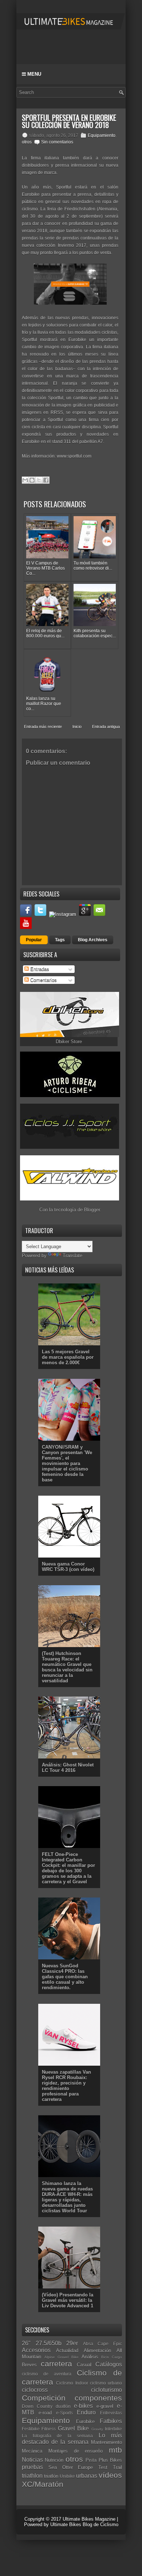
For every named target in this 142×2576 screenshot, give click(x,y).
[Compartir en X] (39, 480)
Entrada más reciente (43, 727)
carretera (56, 2364)
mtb (115, 2450)
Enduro (86, 2412)
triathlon (32, 2476)
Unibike (67, 2476)
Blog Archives (93, 940)
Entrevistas (111, 2413)
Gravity (97, 2429)
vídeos (110, 2475)
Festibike (31, 2429)
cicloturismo (106, 2390)
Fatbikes (111, 2421)
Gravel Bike (73, 2428)
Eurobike (85, 2421)
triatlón (51, 2476)
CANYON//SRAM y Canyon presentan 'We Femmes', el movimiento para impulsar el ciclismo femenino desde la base (67, 1463)
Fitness (49, 2429)
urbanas (87, 2476)
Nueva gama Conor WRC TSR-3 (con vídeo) (68, 1567)
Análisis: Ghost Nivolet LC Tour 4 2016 (68, 1768)
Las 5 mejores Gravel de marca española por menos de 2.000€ (68, 1357)
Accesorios (36, 2350)
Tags (60, 940)
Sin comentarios (57, 142)
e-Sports (64, 2413)
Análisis (90, 2357)
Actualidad (67, 2351)
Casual (84, 2365)
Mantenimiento (106, 2442)
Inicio (77, 727)
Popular (34, 940)
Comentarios (43, 980)
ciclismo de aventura (47, 2374)
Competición (44, 2398)
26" (26, 2343)
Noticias (32, 2460)
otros (27, 142)
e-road (45, 2413)
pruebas (32, 2467)
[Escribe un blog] (32, 480)
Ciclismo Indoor (72, 2383)
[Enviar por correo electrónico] (25, 480)
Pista (91, 2460)
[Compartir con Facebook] (46, 480)
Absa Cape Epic (102, 2344)
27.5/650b (49, 2343)
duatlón (63, 2406)
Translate (72, 1256)
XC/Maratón (43, 2484)
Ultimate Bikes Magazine (89, 2519)
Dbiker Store (69, 1042)
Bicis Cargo (112, 2357)
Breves (29, 2365)
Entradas (39, 969)
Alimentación (97, 2351)
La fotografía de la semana (57, 2436)
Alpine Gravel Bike (62, 2357)
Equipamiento (102, 135)
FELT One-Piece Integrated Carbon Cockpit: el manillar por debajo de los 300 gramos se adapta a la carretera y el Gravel (68, 1868)
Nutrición (54, 2460)
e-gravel (105, 2406)
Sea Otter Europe (71, 2467)
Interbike (113, 2429)
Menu (33, 74)
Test (103, 2467)
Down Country (37, 2406)
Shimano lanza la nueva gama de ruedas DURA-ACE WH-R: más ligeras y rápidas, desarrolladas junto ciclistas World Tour (67, 2197)
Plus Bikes (110, 2460)
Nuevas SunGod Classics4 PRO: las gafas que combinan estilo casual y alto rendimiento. (65, 1977)
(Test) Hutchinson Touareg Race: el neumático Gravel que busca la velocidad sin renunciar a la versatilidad (67, 1667)
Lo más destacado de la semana (72, 2439)
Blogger (92, 1210)
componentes (98, 2398)
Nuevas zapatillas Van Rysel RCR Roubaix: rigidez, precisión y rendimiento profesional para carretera (66, 2086)
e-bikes (83, 2406)
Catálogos (109, 2364)
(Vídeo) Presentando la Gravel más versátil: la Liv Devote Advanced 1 (68, 2300)
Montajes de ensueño (76, 2451)
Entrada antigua (106, 727)
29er (72, 2343)
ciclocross (35, 2390)
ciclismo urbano (106, 2383)
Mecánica (32, 2451)
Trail (117, 2467)
